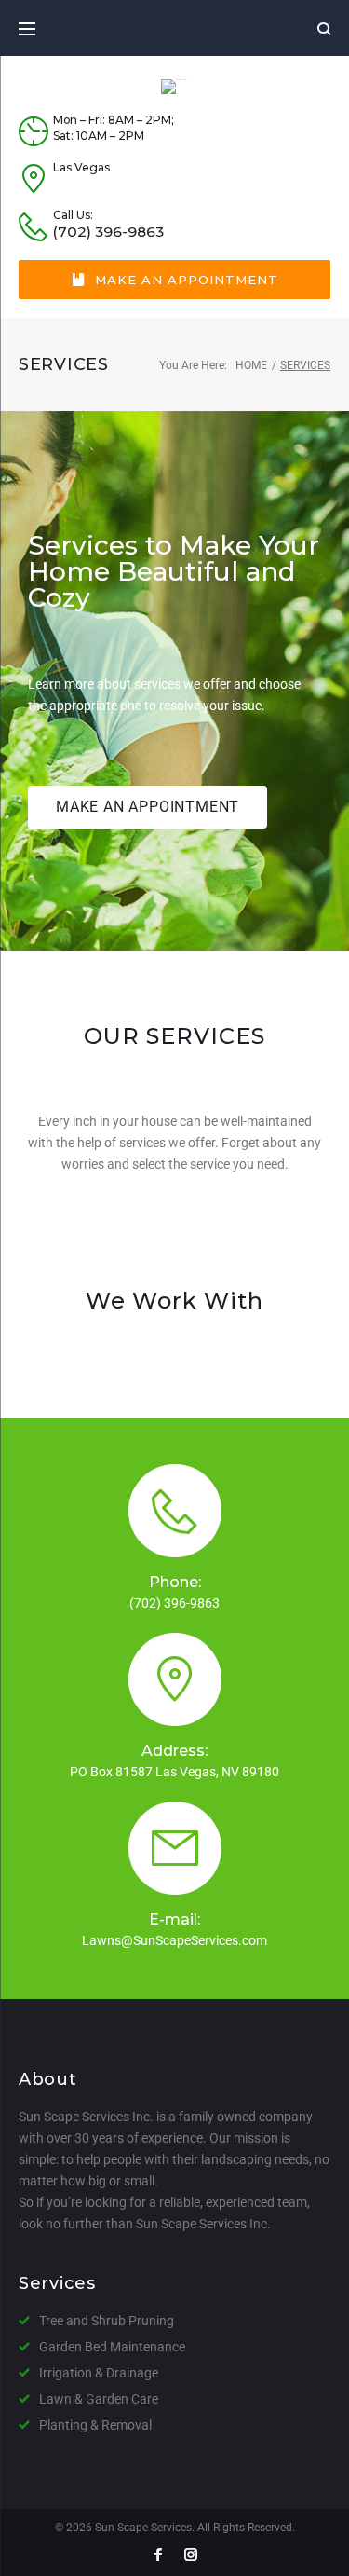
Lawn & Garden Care (99, 2399)
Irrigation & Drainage (99, 2373)
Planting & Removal (95, 2425)
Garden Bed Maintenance (112, 2347)
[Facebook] (158, 2557)
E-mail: (174, 1919)
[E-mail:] (175, 1848)
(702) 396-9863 (108, 232)
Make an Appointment (187, 280)
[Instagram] (191, 2557)
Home (251, 365)
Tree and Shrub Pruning (107, 2321)
